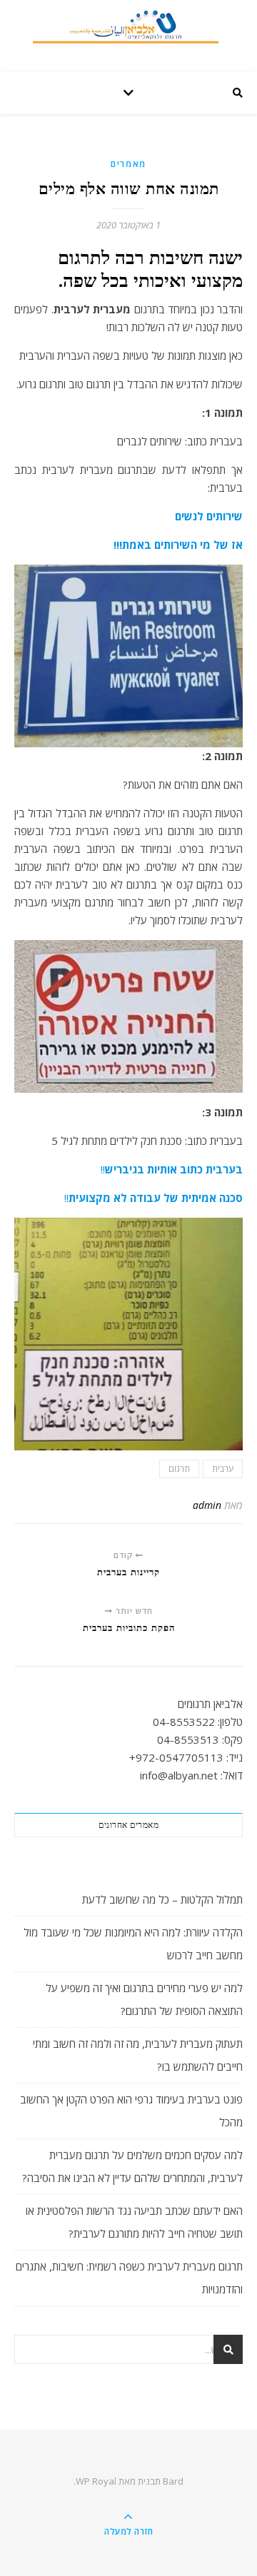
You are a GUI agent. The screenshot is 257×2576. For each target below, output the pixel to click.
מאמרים (128, 164)
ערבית (223, 1469)
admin (207, 1505)
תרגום (179, 1469)
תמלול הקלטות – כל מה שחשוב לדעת (162, 1899)
